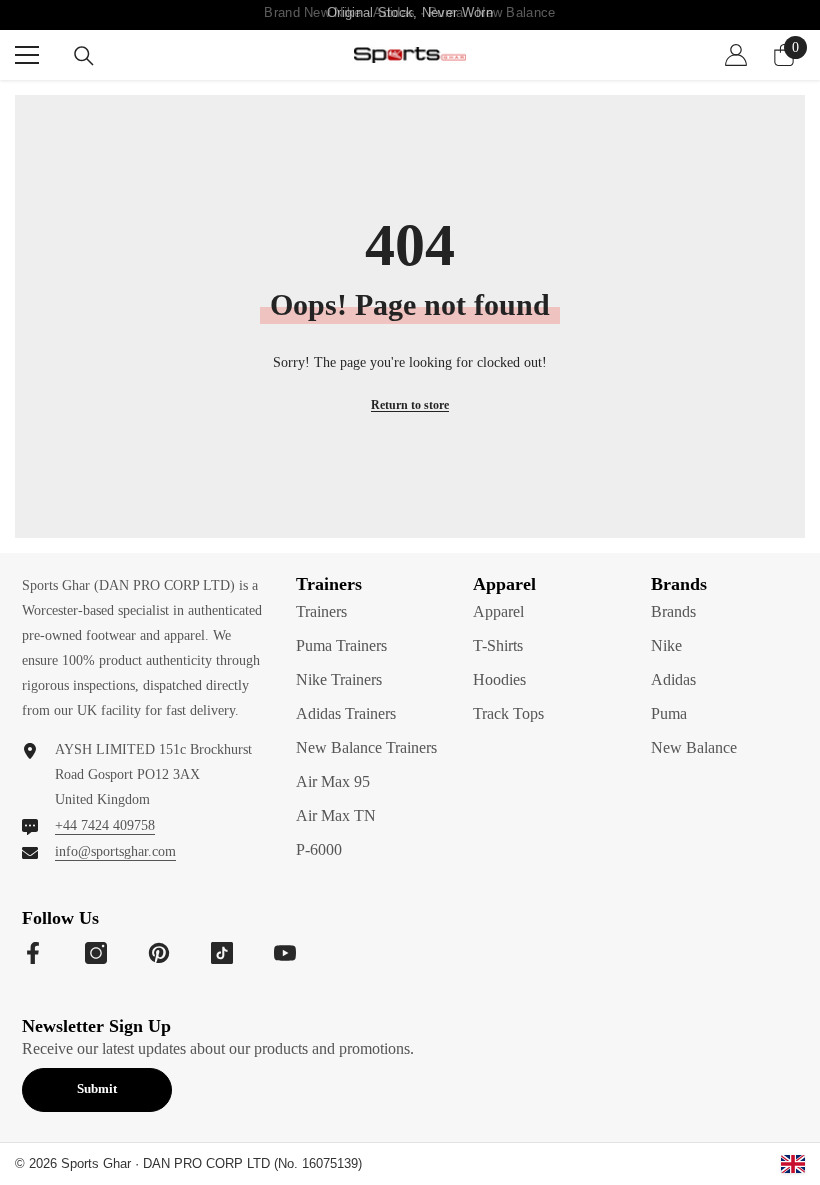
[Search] (84, 56)
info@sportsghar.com (115, 851)
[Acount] (736, 55)
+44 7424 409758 (105, 825)
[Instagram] (96, 953)
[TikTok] (222, 953)
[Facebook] (33, 953)
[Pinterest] (159, 953)
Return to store (410, 405)
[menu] (27, 55)
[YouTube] (285, 953)
